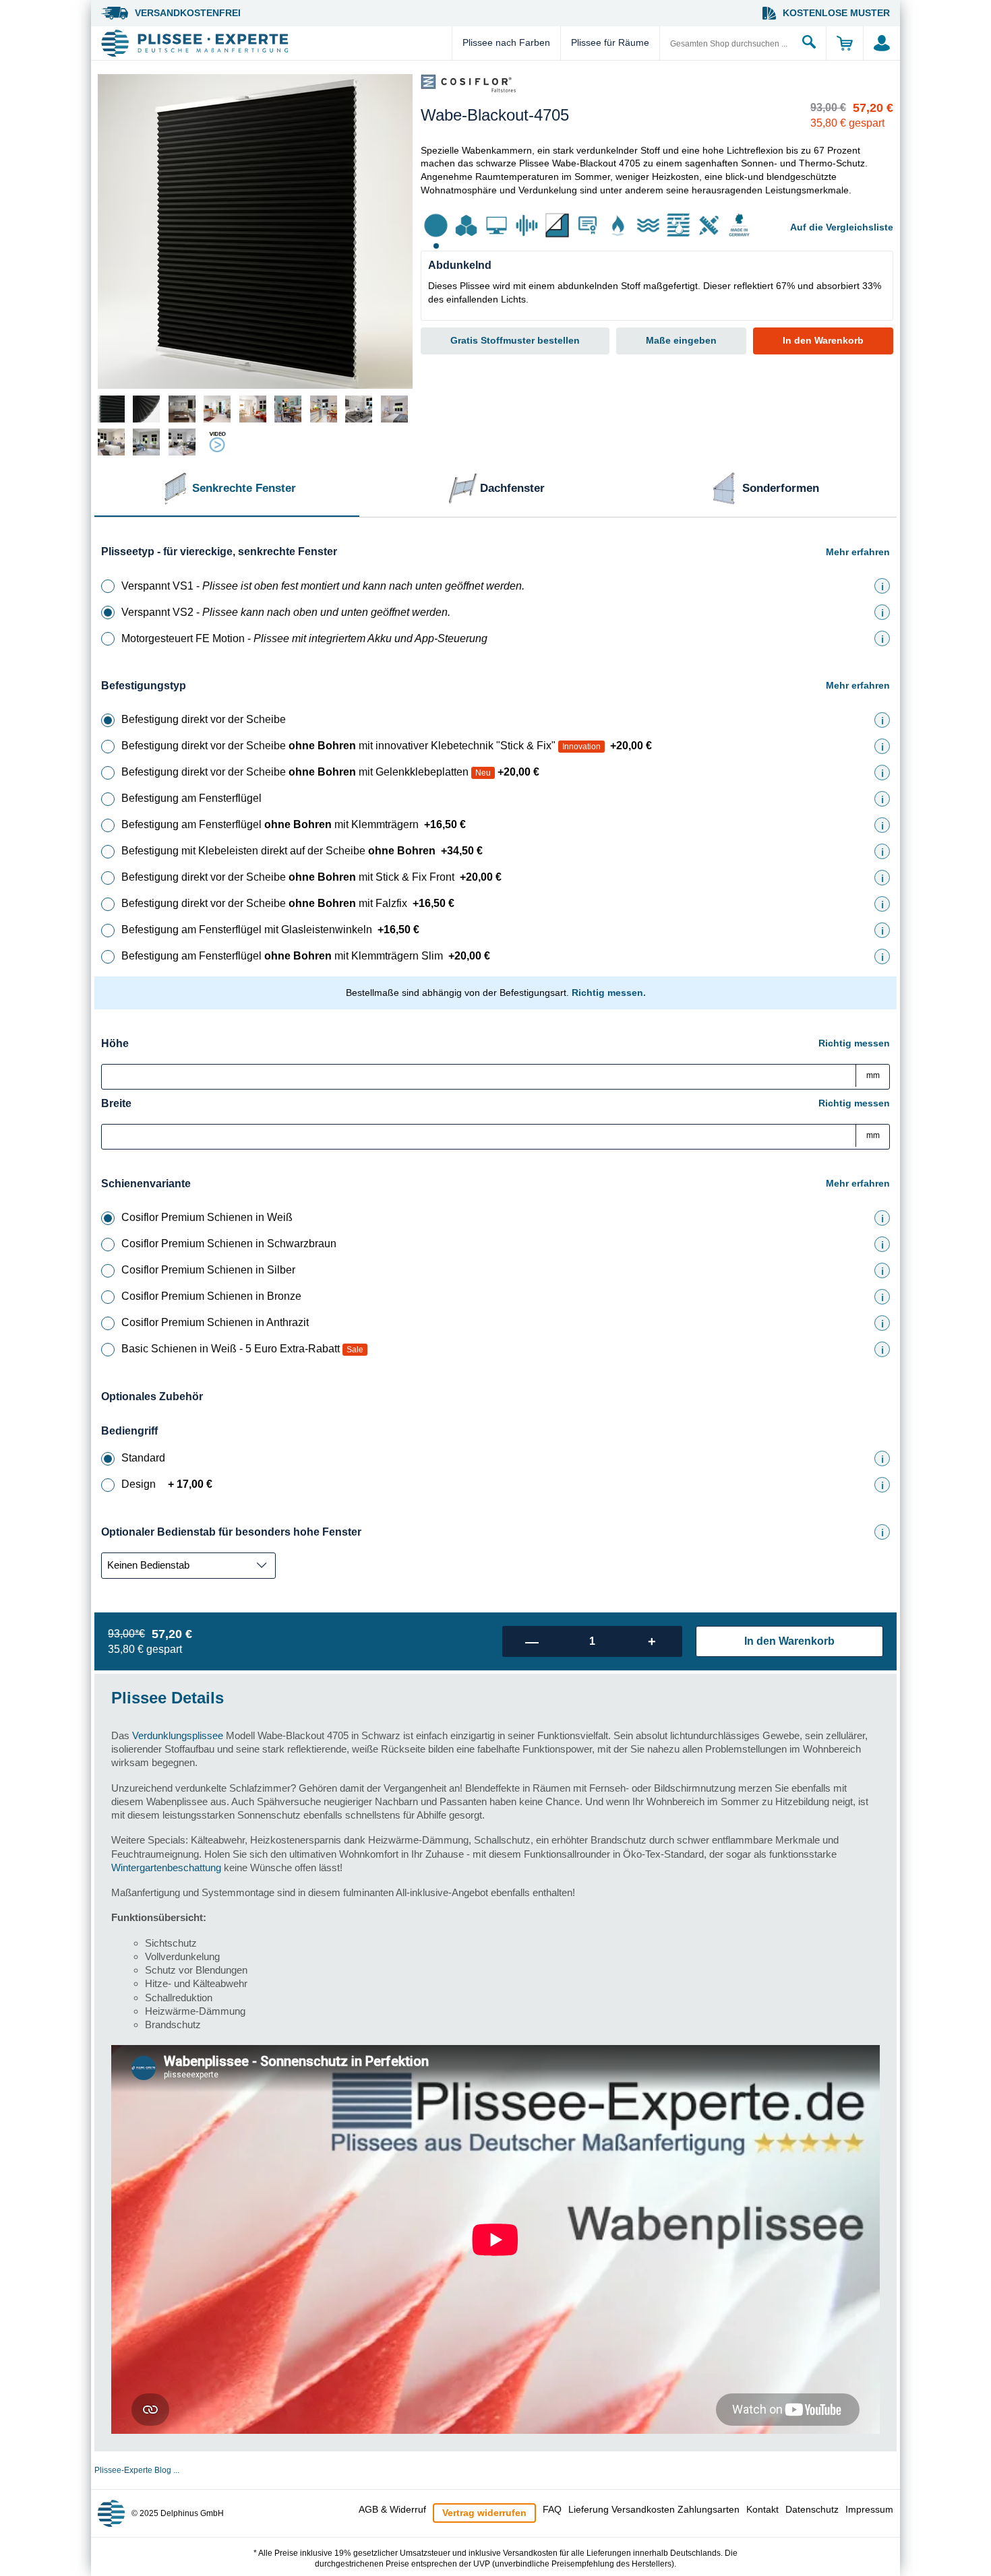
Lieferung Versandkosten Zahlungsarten (654, 2509)
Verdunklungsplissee (178, 1735)
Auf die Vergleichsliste (842, 227)
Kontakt (762, 2509)
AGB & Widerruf (392, 2509)
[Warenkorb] (844, 43)
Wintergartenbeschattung (166, 1867)
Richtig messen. (609, 993)
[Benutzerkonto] (881, 43)
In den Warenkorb (823, 340)
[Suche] (809, 43)
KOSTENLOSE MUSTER (836, 13)
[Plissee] (275, 43)
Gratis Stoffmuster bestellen (515, 340)
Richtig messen (854, 1043)
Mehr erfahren (858, 552)
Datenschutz (812, 2509)
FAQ (552, 2509)
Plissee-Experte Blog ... (137, 2470)
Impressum (869, 2509)
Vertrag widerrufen (484, 2513)
